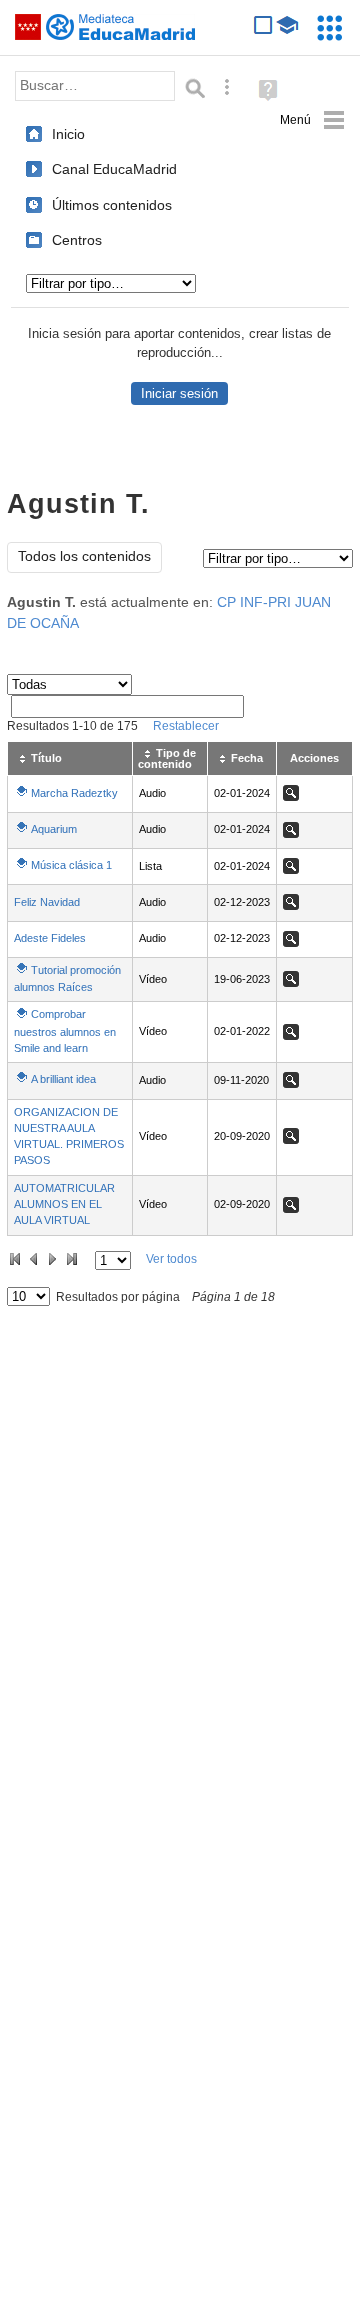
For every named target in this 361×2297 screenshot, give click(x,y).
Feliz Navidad (47, 902)
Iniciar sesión (179, 393)
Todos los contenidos (84, 556)
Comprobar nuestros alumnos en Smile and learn (65, 1030)
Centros (77, 240)
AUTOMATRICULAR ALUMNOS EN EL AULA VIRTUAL (64, 1204)
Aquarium (54, 829)
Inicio (68, 134)
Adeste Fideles (50, 938)
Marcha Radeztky (74, 793)
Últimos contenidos (112, 205)
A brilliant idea (63, 1079)
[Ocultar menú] (312, 120)
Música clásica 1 (71, 865)
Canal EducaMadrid (114, 169)
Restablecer (186, 726)
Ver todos (171, 1259)
